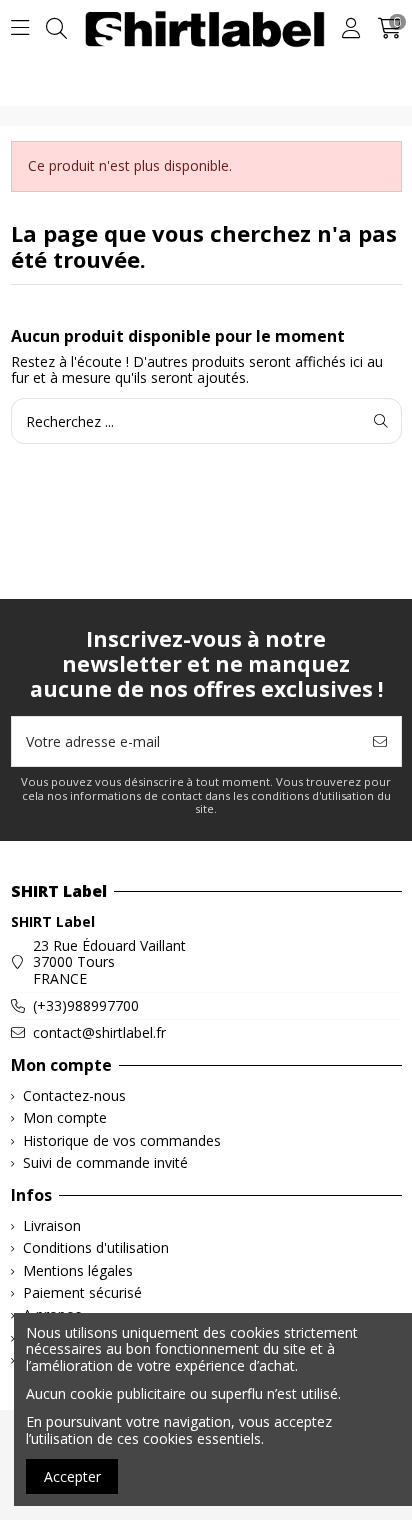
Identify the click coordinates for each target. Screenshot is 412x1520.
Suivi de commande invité (105, 1163)
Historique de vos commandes (122, 1141)
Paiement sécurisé (82, 1293)
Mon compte (65, 1118)
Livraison (52, 1226)
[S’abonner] (380, 741)
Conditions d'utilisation (96, 1248)
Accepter (72, 1476)
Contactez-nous (74, 1096)
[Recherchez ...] (381, 420)
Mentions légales (78, 1271)
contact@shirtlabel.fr (99, 1032)
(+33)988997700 (86, 1005)
